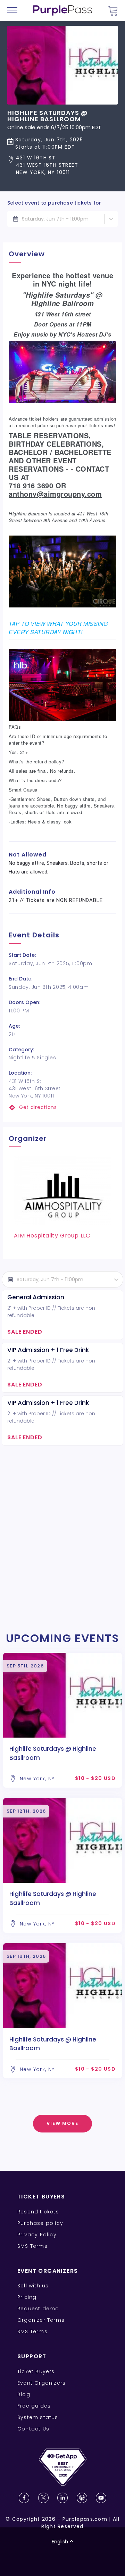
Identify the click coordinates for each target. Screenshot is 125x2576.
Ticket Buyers (36, 2371)
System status (38, 2417)
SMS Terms (32, 2246)
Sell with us (33, 2286)
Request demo (38, 2309)
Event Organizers (41, 2383)
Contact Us (33, 2429)
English (60, 2542)
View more (63, 2123)
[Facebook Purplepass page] (24, 2498)
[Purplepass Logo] (62, 10)
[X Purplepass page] (43, 2498)
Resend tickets (38, 2212)
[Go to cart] (113, 11)
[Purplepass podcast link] (82, 2498)
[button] (62, 165)
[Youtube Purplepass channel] (101, 2498)
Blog (24, 2394)
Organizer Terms (41, 2320)
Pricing (27, 2297)
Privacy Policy (37, 2235)
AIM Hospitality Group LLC (52, 1236)
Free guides (34, 2406)
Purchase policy (40, 2223)
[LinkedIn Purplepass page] (62, 2498)
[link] (62, 1107)
